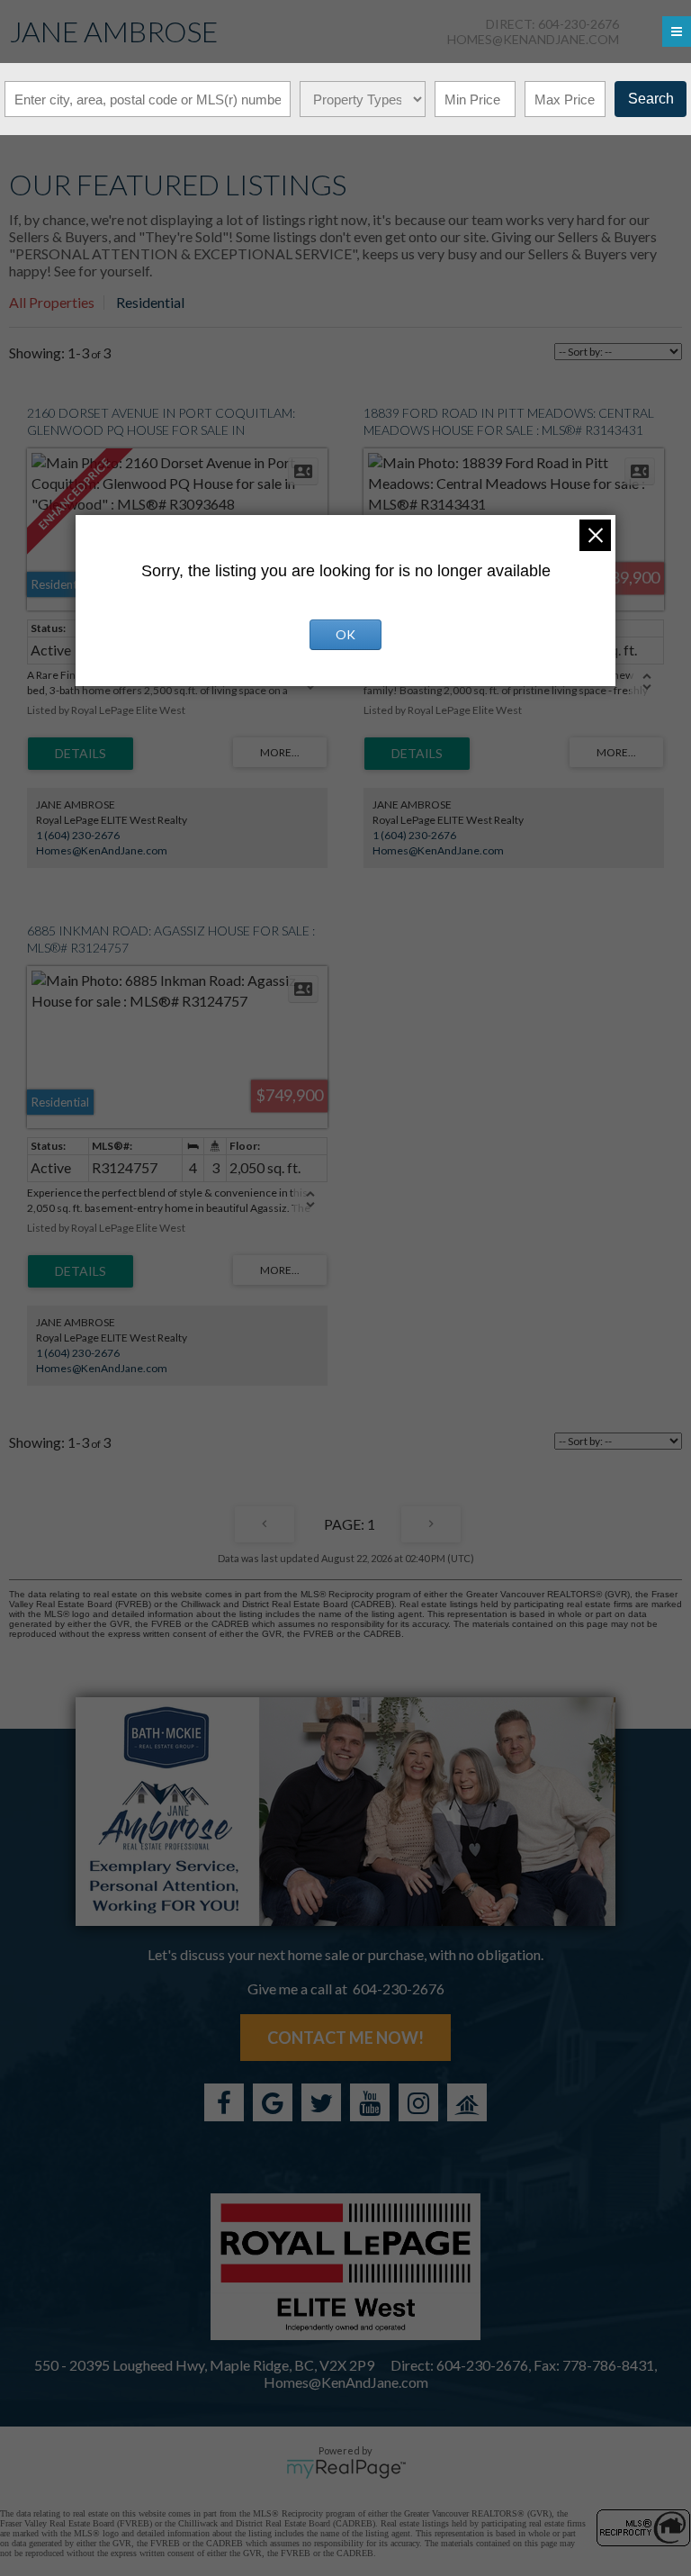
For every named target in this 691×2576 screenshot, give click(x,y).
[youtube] (370, 2102)
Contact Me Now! (345, 2038)
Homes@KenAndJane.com (533, 39)
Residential (150, 302)
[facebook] (224, 2102)
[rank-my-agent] (467, 2102)
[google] (273, 2102)
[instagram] (418, 2102)
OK (345, 634)
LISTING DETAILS (81, 754)
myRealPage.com (346, 2469)
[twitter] (321, 2102)
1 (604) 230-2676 (78, 835)
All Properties (52, 302)
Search (651, 99)
